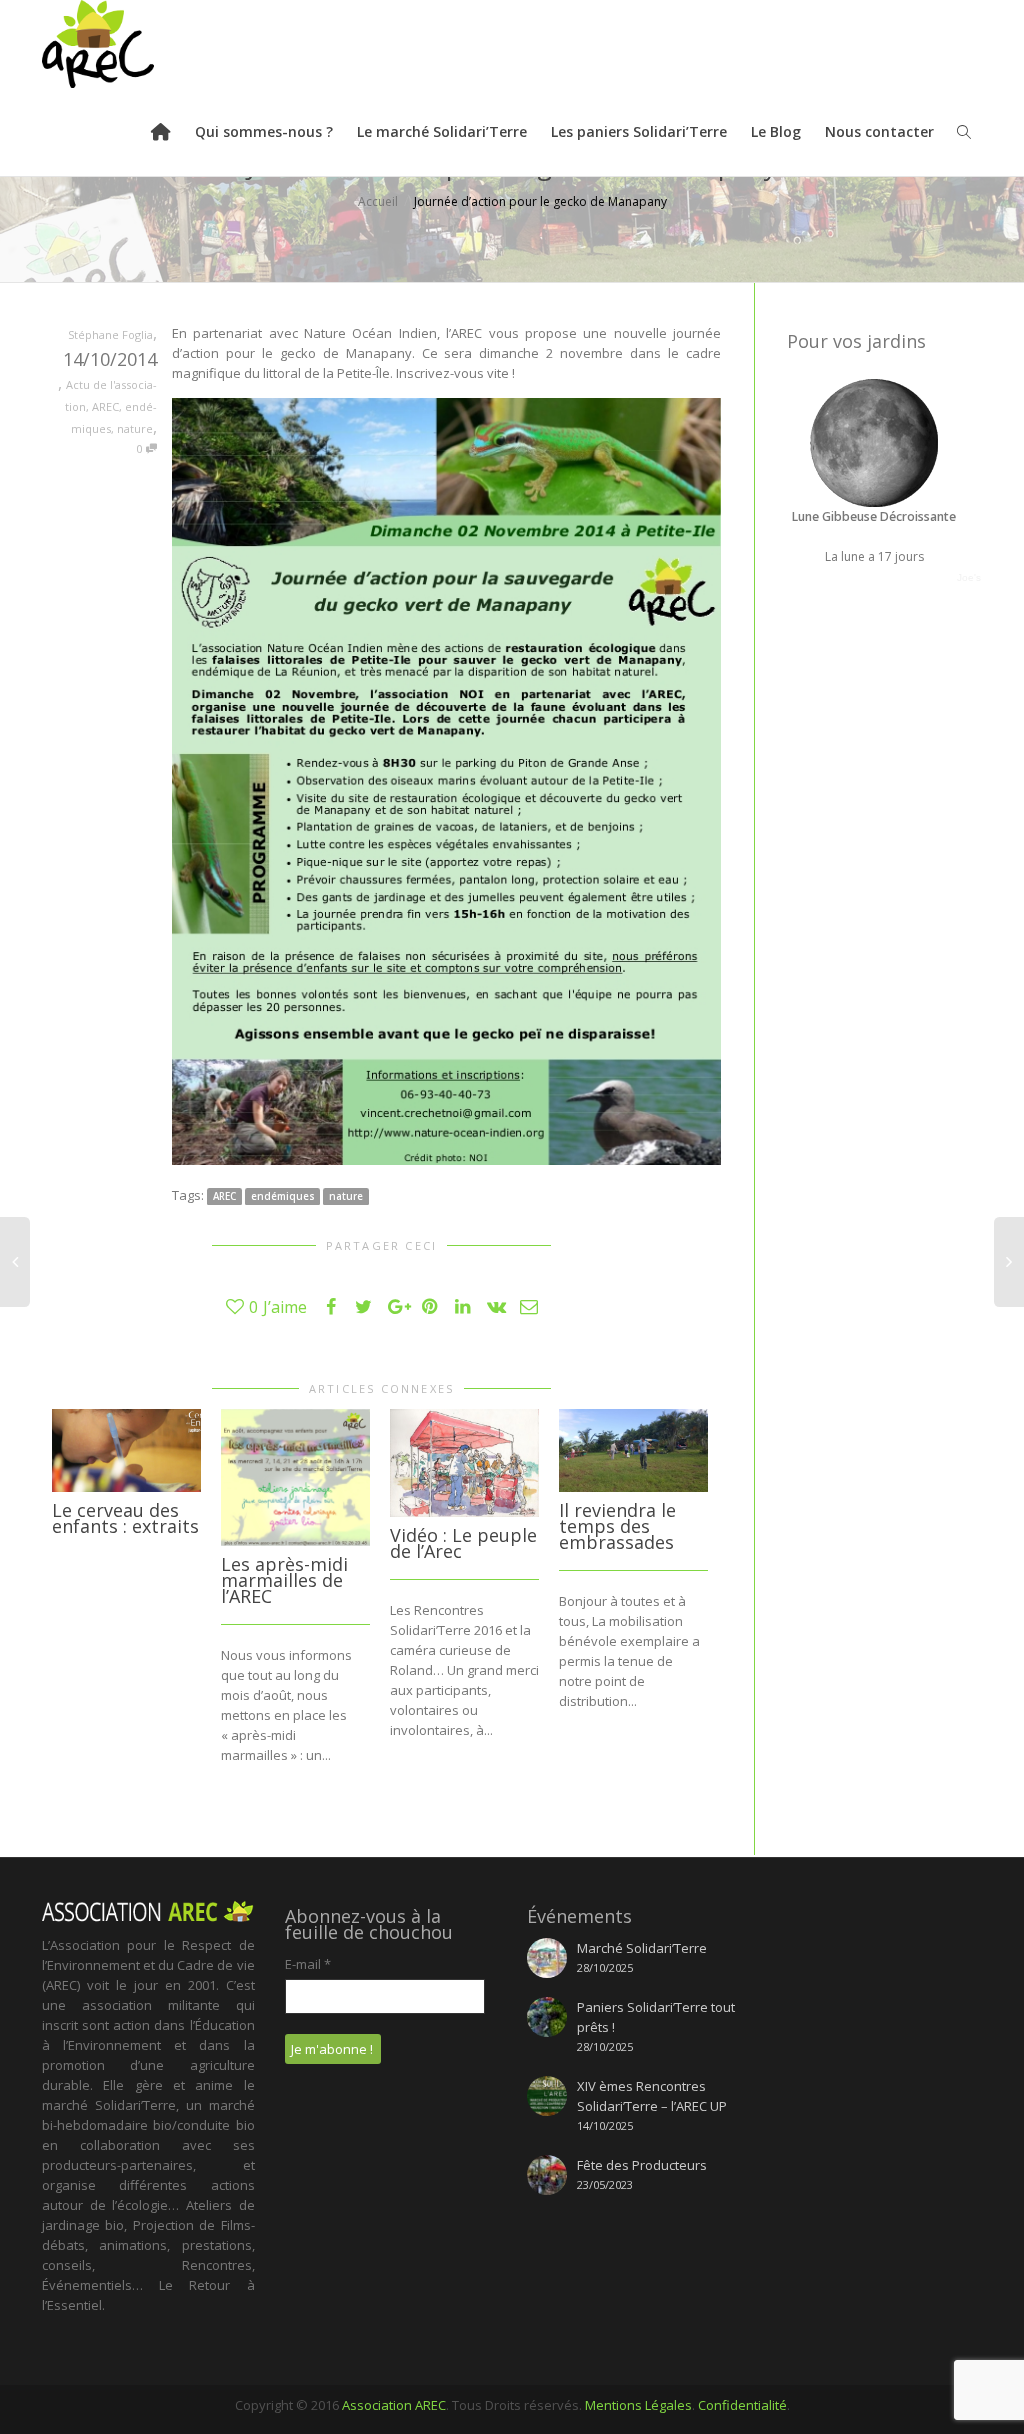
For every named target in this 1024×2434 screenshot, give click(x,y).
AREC (105, 406)
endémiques (283, 1196)
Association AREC (394, 2405)
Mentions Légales (638, 2405)
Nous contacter (879, 131)
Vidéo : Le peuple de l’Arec (463, 1543)
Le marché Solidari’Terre (442, 131)
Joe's (969, 577)
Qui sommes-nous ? (264, 131)
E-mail (308, 1964)
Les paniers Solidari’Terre (639, 131)
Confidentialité (742, 2405)
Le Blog (776, 131)
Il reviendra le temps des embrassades (617, 1526)
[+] (126, 1451)
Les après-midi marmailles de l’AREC (284, 1580)
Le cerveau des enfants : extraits (125, 1518)
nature (135, 428)
